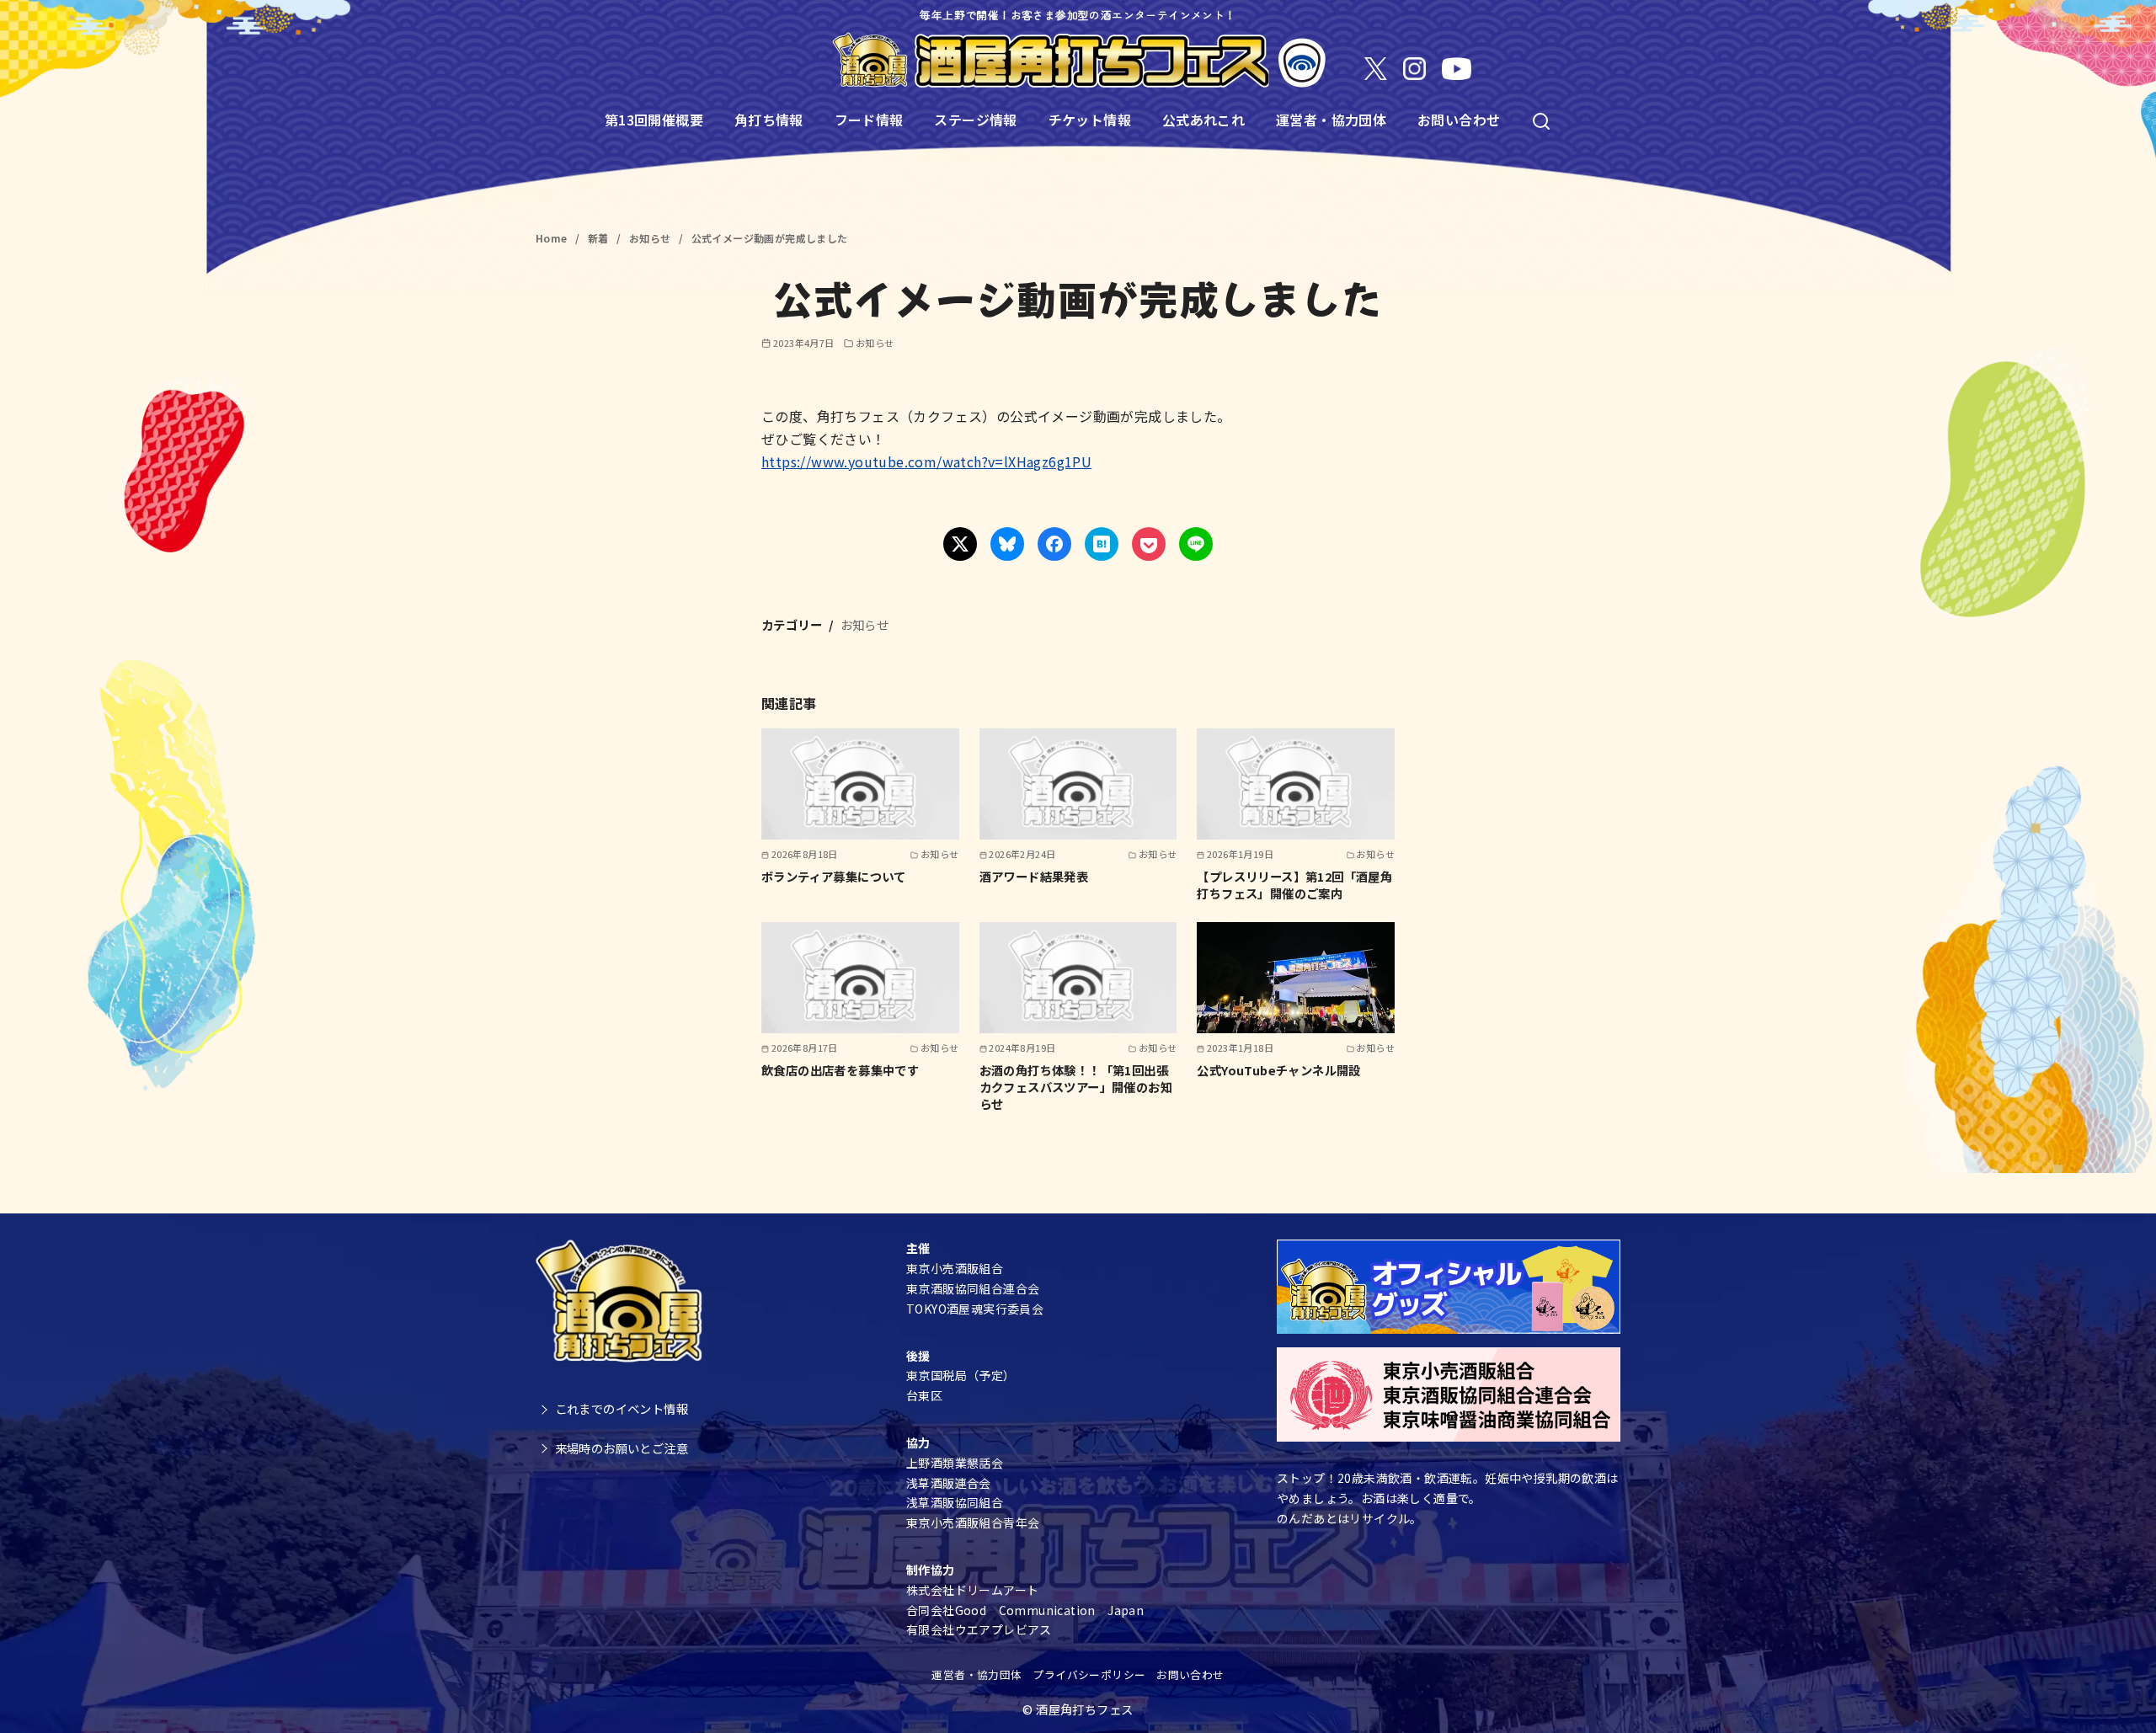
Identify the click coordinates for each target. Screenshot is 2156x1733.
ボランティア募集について (834, 876)
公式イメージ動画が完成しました (770, 238)
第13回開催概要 (654, 120)
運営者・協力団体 (1331, 120)
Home (553, 238)
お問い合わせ (1459, 120)
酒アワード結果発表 (1034, 876)
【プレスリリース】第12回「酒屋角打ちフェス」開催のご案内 (1294, 885)
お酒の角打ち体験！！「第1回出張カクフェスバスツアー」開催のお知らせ (1076, 1087)
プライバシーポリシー (1089, 1674)
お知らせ (651, 238)
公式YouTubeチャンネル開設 (1278, 1070)
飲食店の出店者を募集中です (840, 1070)
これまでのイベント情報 (622, 1408)
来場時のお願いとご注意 (622, 1448)
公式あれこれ (1203, 120)
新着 (600, 238)
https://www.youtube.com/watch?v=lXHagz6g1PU (926, 461)
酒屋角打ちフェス (1084, 1709)
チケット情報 (1090, 120)
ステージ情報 (975, 120)
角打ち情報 (769, 120)
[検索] (1541, 120)
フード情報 (869, 120)
